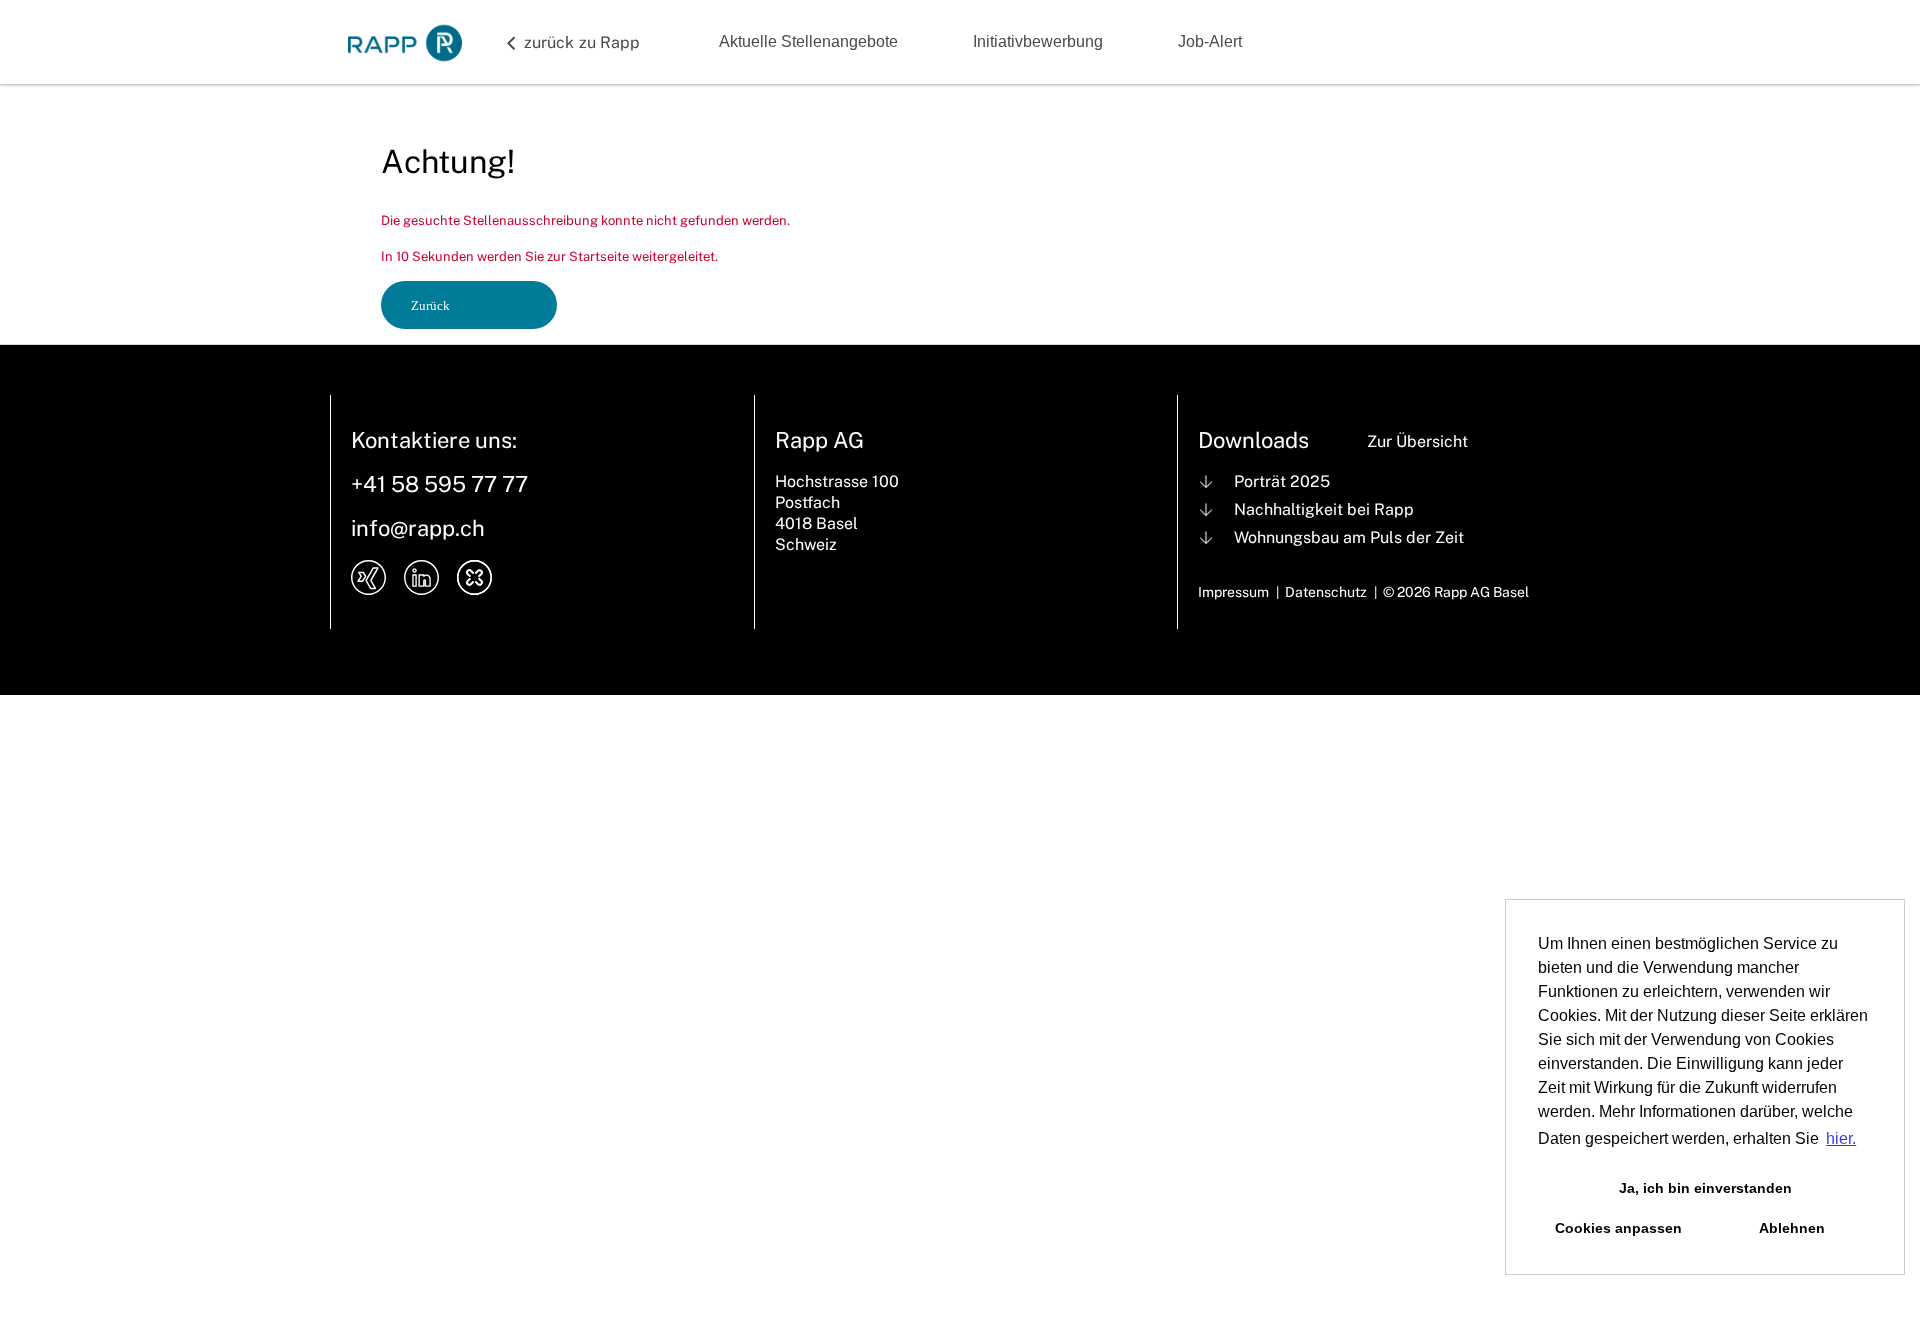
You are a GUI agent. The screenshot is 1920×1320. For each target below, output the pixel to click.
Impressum (1233, 592)
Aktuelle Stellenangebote (808, 41)
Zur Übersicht (1417, 441)
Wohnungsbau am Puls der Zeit (1349, 537)
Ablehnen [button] (1792, 1228)
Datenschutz (1326, 592)
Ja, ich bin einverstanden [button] (1705, 1188)
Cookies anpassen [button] (1618, 1228)
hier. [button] (1841, 1138)
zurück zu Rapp (582, 42)
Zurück (430, 305)
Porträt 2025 (1282, 481)
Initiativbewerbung (1038, 41)
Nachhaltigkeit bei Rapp (1324, 509)
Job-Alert (1210, 41)
